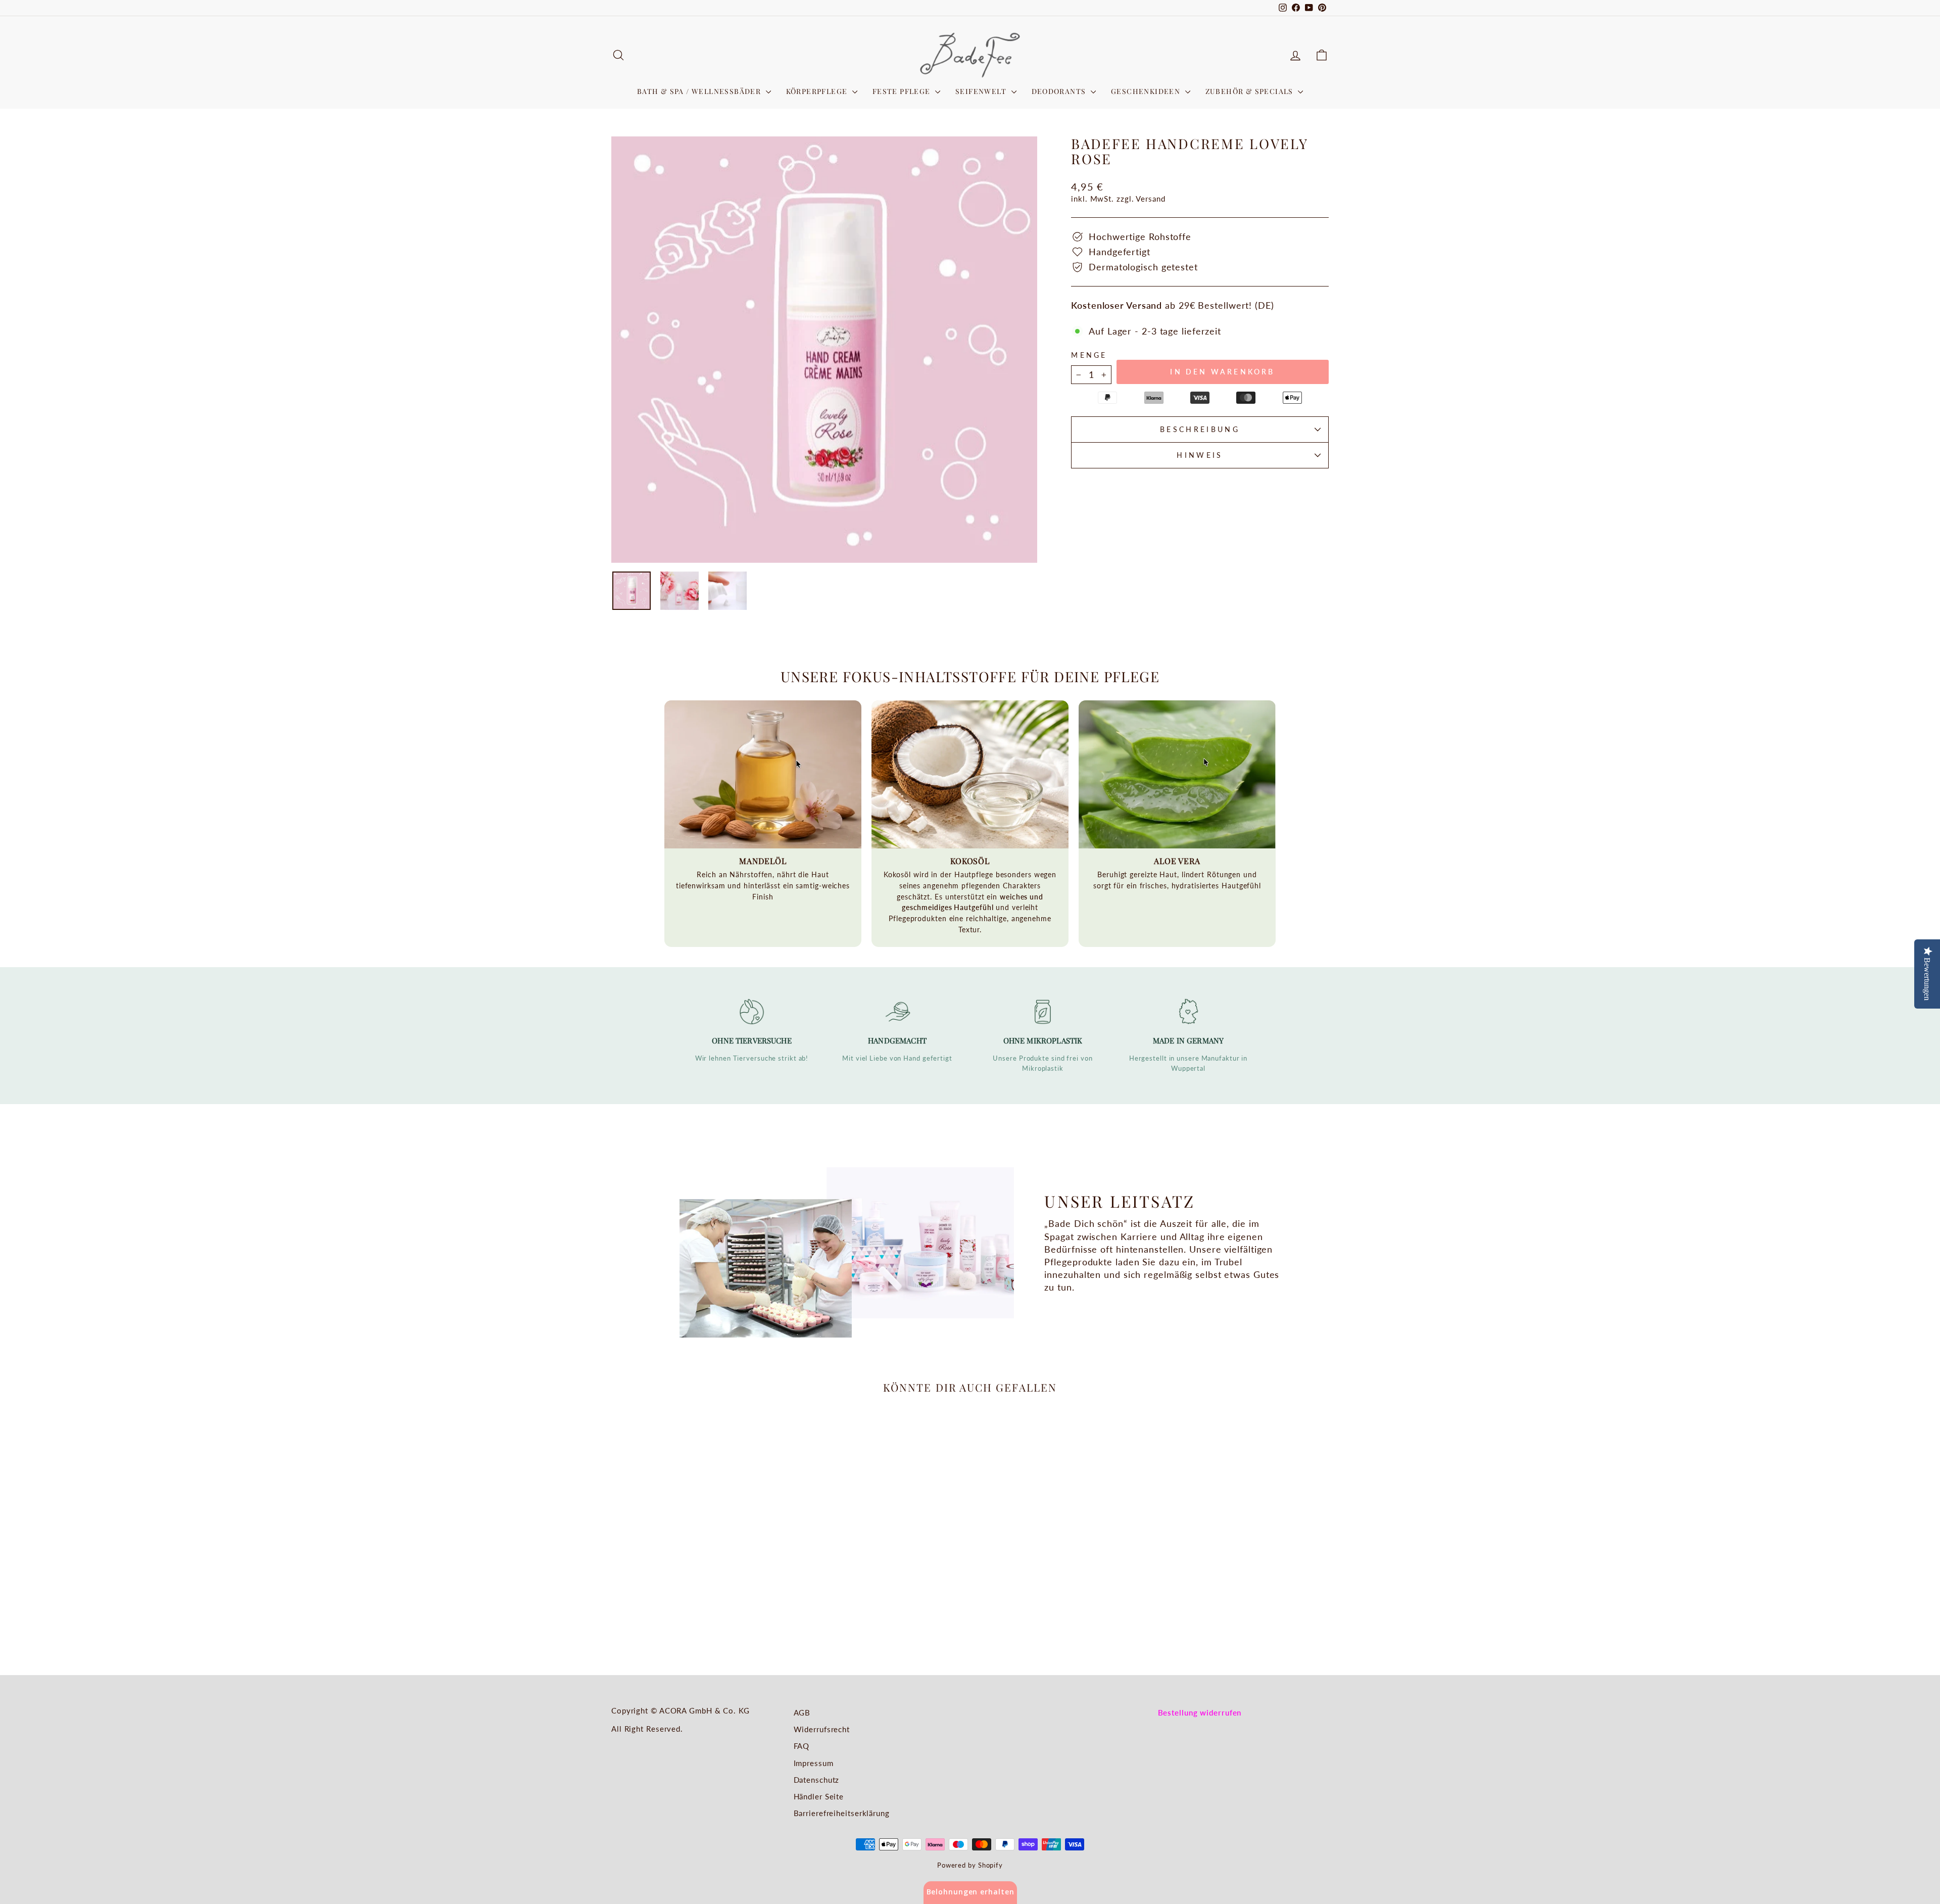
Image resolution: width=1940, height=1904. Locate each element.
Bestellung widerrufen (1200, 1712)
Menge (1089, 355)
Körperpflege (818, 91)
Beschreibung (1200, 429)
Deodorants (1060, 91)
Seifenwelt (982, 91)
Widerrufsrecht (822, 1729)
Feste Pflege (903, 91)
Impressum (814, 1763)
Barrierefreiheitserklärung (842, 1813)
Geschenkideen (1147, 91)
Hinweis (1200, 455)
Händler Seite (819, 1796)
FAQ (802, 1746)
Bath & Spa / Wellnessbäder (700, 91)
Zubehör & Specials (1251, 91)
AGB (802, 1712)
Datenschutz (817, 1780)
